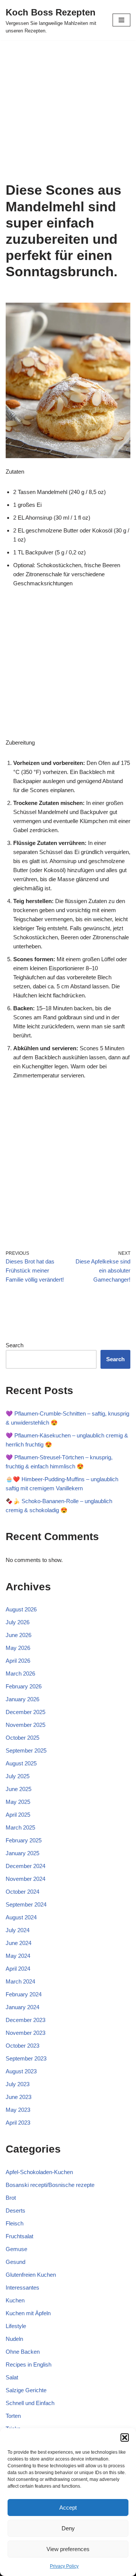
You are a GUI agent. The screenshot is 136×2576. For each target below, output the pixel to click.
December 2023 (25, 2020)
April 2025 (18, 1815)
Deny (68, 2528)
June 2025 (19, 1789)
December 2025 (25, 1712)
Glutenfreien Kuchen (31, 2275)
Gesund (15, 2262)
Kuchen (15, 2300)
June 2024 (19, 1943)
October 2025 (22, 1738)
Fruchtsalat (19, 2236)
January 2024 (22, 2007)
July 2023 (18, 2084)
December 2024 (25, 1866)
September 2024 (26, 1904)
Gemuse (16, 2249)
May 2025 (18, 1802)
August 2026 (21, 1609)
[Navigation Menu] (121, 20)
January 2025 (22, 1853)
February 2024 (24, 1994)
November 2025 (25, 1725)
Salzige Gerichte (26, 2390)
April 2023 (18, 2123)
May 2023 (18, 2110)
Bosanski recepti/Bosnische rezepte (50, 2185)
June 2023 (19, 2097)
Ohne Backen (23, 2352)
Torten (13, 2416)
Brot (11, 2198)
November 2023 (25, 2033)
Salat (12, 2377)
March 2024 (20, 1981)
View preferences (68, 2549)
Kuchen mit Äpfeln (28, 2313)
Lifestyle (16, 2326)
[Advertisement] (68, 111)
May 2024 (18, 1956)
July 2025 (18, 1776)
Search (15, 1345)
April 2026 (18, 1661)
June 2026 (19, 1635)
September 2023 (26, 2058)
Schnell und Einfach (30, 2403)
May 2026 (18, 1648)
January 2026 (22, 1699)
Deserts (15, 2211)
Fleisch (15, 2223)
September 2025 (26, 1750)
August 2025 (21, 1763)
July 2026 (18, 1622)
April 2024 (18, 1969)
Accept (68, 2508)
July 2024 (18, 1930)
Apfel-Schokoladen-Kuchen (39, 2172)
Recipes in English (29, 2364)
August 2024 (21, 1917)
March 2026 (20, 1673)
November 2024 (25, 1879)
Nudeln (14, 2339)
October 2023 (22, 2046)
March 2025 (20, 1827)
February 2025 (24, 1840)
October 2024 (22, 1892)
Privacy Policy (64, 2566)
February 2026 (24, 1686)
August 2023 (21, 2071)
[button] (125, 2438)
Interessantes (22, 2287)
